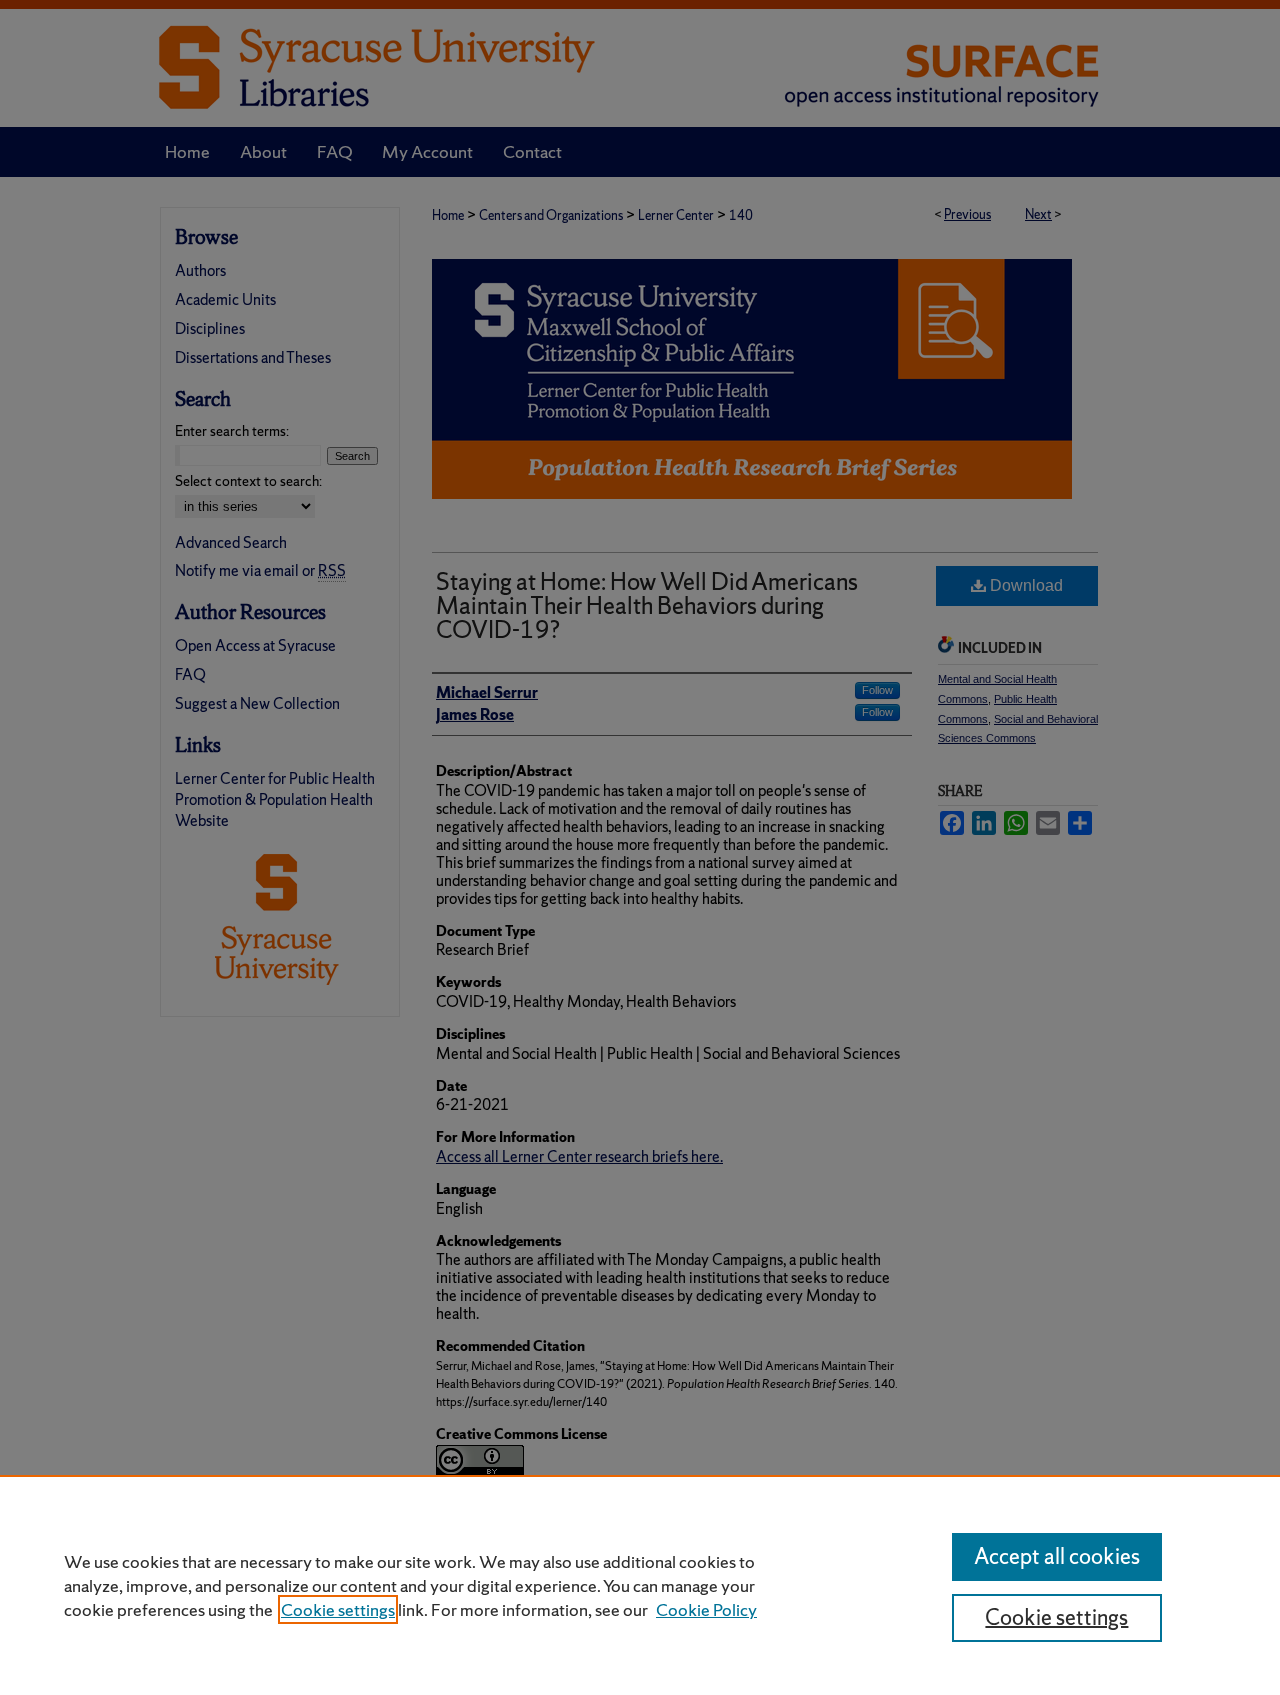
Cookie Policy (706, 1609)
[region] (640, 1585)
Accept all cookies (1057, 1556)
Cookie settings (338, 1609)
